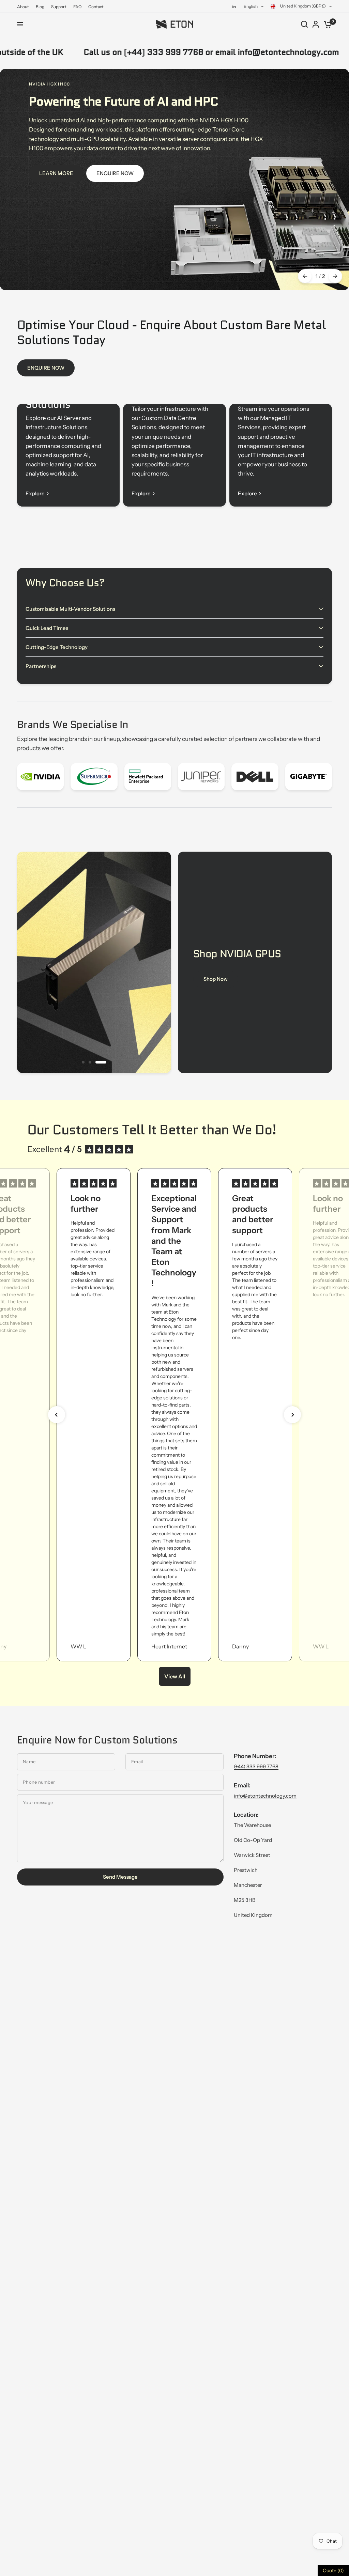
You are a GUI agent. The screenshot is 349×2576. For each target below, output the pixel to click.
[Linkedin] (234, 6)
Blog (40, 7)
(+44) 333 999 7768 (256, 1766)
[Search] (304, 24)
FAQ (77, 7)
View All (175, 1676)
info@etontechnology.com (265, 1796)
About (23, 7)
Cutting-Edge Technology (57, 647)
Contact (96, 7)
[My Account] (316, 24)
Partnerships (41, 666)
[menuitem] (25, 7)
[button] (57, 1415)
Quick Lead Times (47, 628)
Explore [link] (35, 493)
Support (59, 7)
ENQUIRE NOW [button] (115, 173)
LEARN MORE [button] (56, 173)
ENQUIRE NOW (46, 368)
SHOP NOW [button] (218, 979)
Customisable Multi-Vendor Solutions (70, 609)
